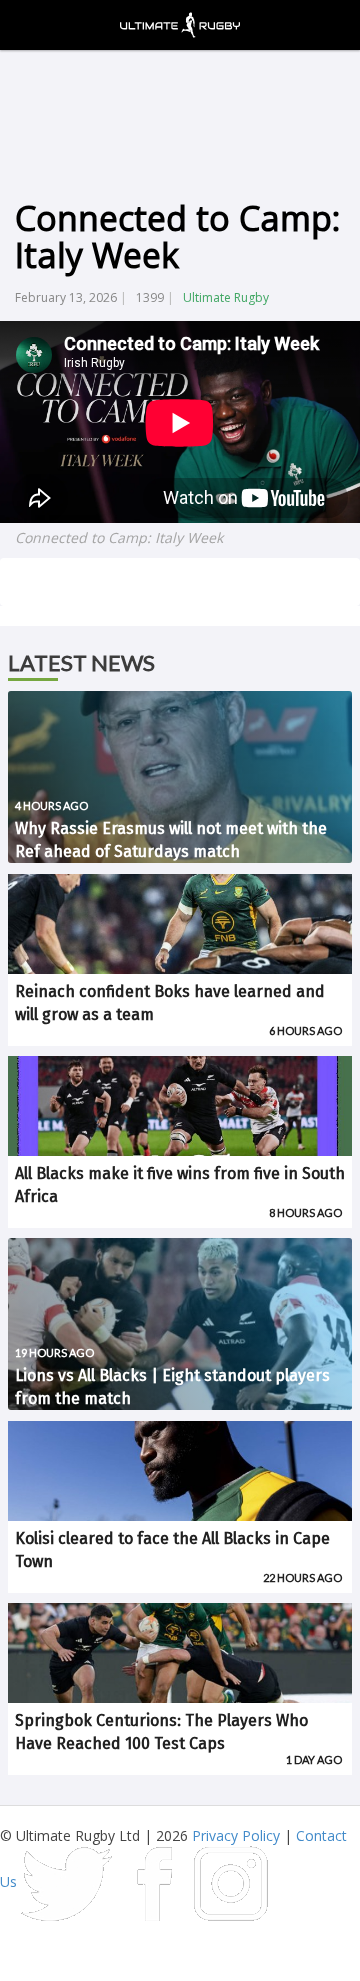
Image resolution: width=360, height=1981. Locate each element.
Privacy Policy (236, 1835)
